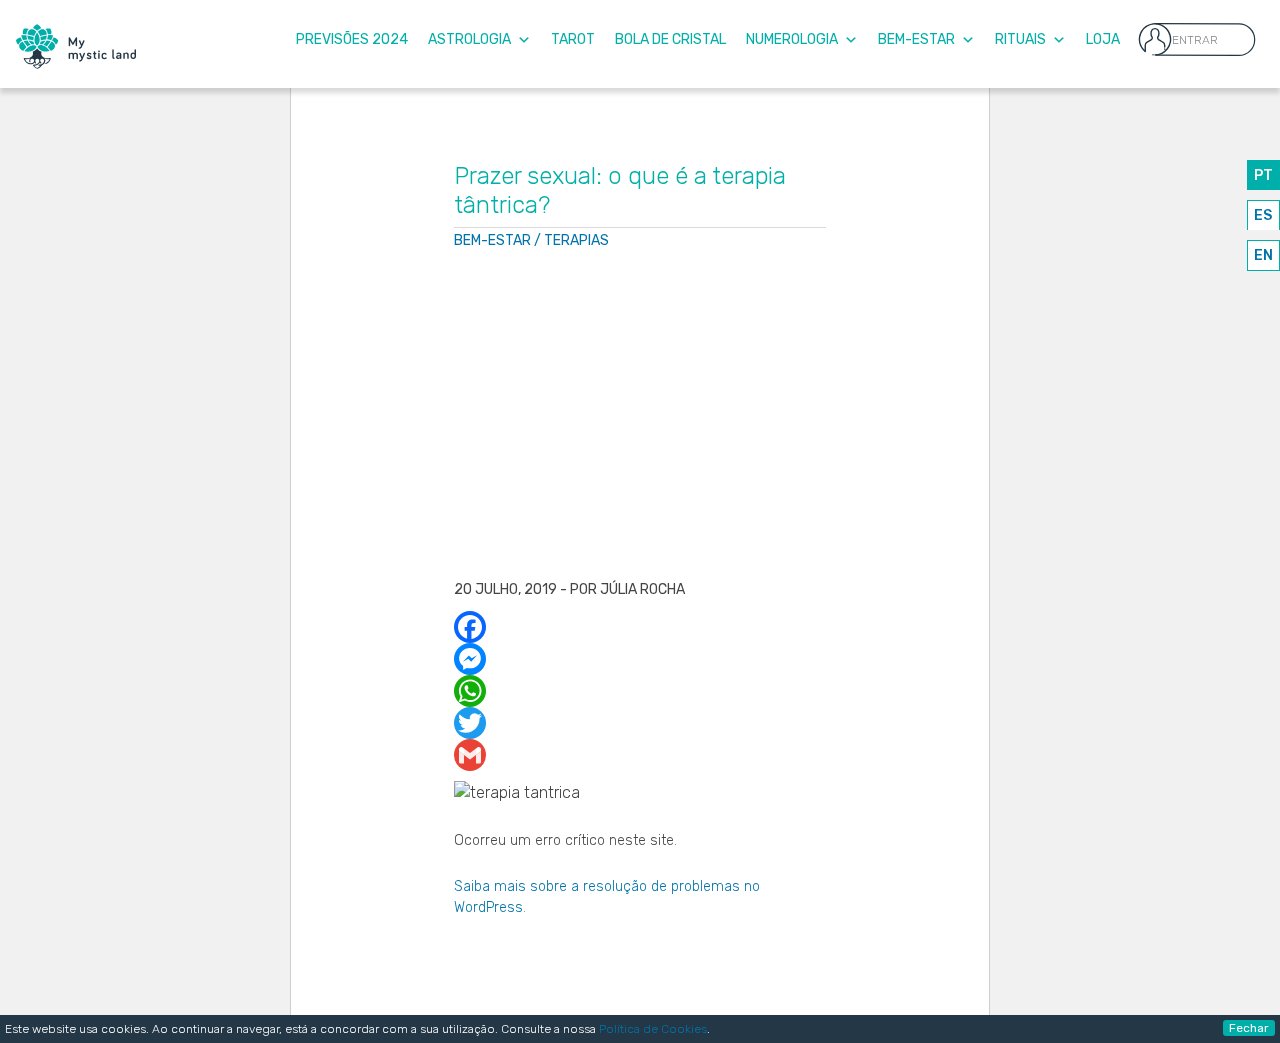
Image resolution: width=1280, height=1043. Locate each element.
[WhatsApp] (640, 691)
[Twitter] (640, 723)
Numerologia (792, 39)
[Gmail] (640, 755)
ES (1263, 215)
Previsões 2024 (352, 39)
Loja (1103, 39)
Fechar (1249, 1028)
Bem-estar (492, 240)
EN (1263, 255)
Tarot (573, 39)
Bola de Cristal (670, 39)
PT (1263, 175)
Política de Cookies (653, 1029)
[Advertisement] (640, 417)
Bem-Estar (916, 39)
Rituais (1020, 39)
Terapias (576, 240)
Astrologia (469, 39)
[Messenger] (640, 659)
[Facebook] (640, 627)
